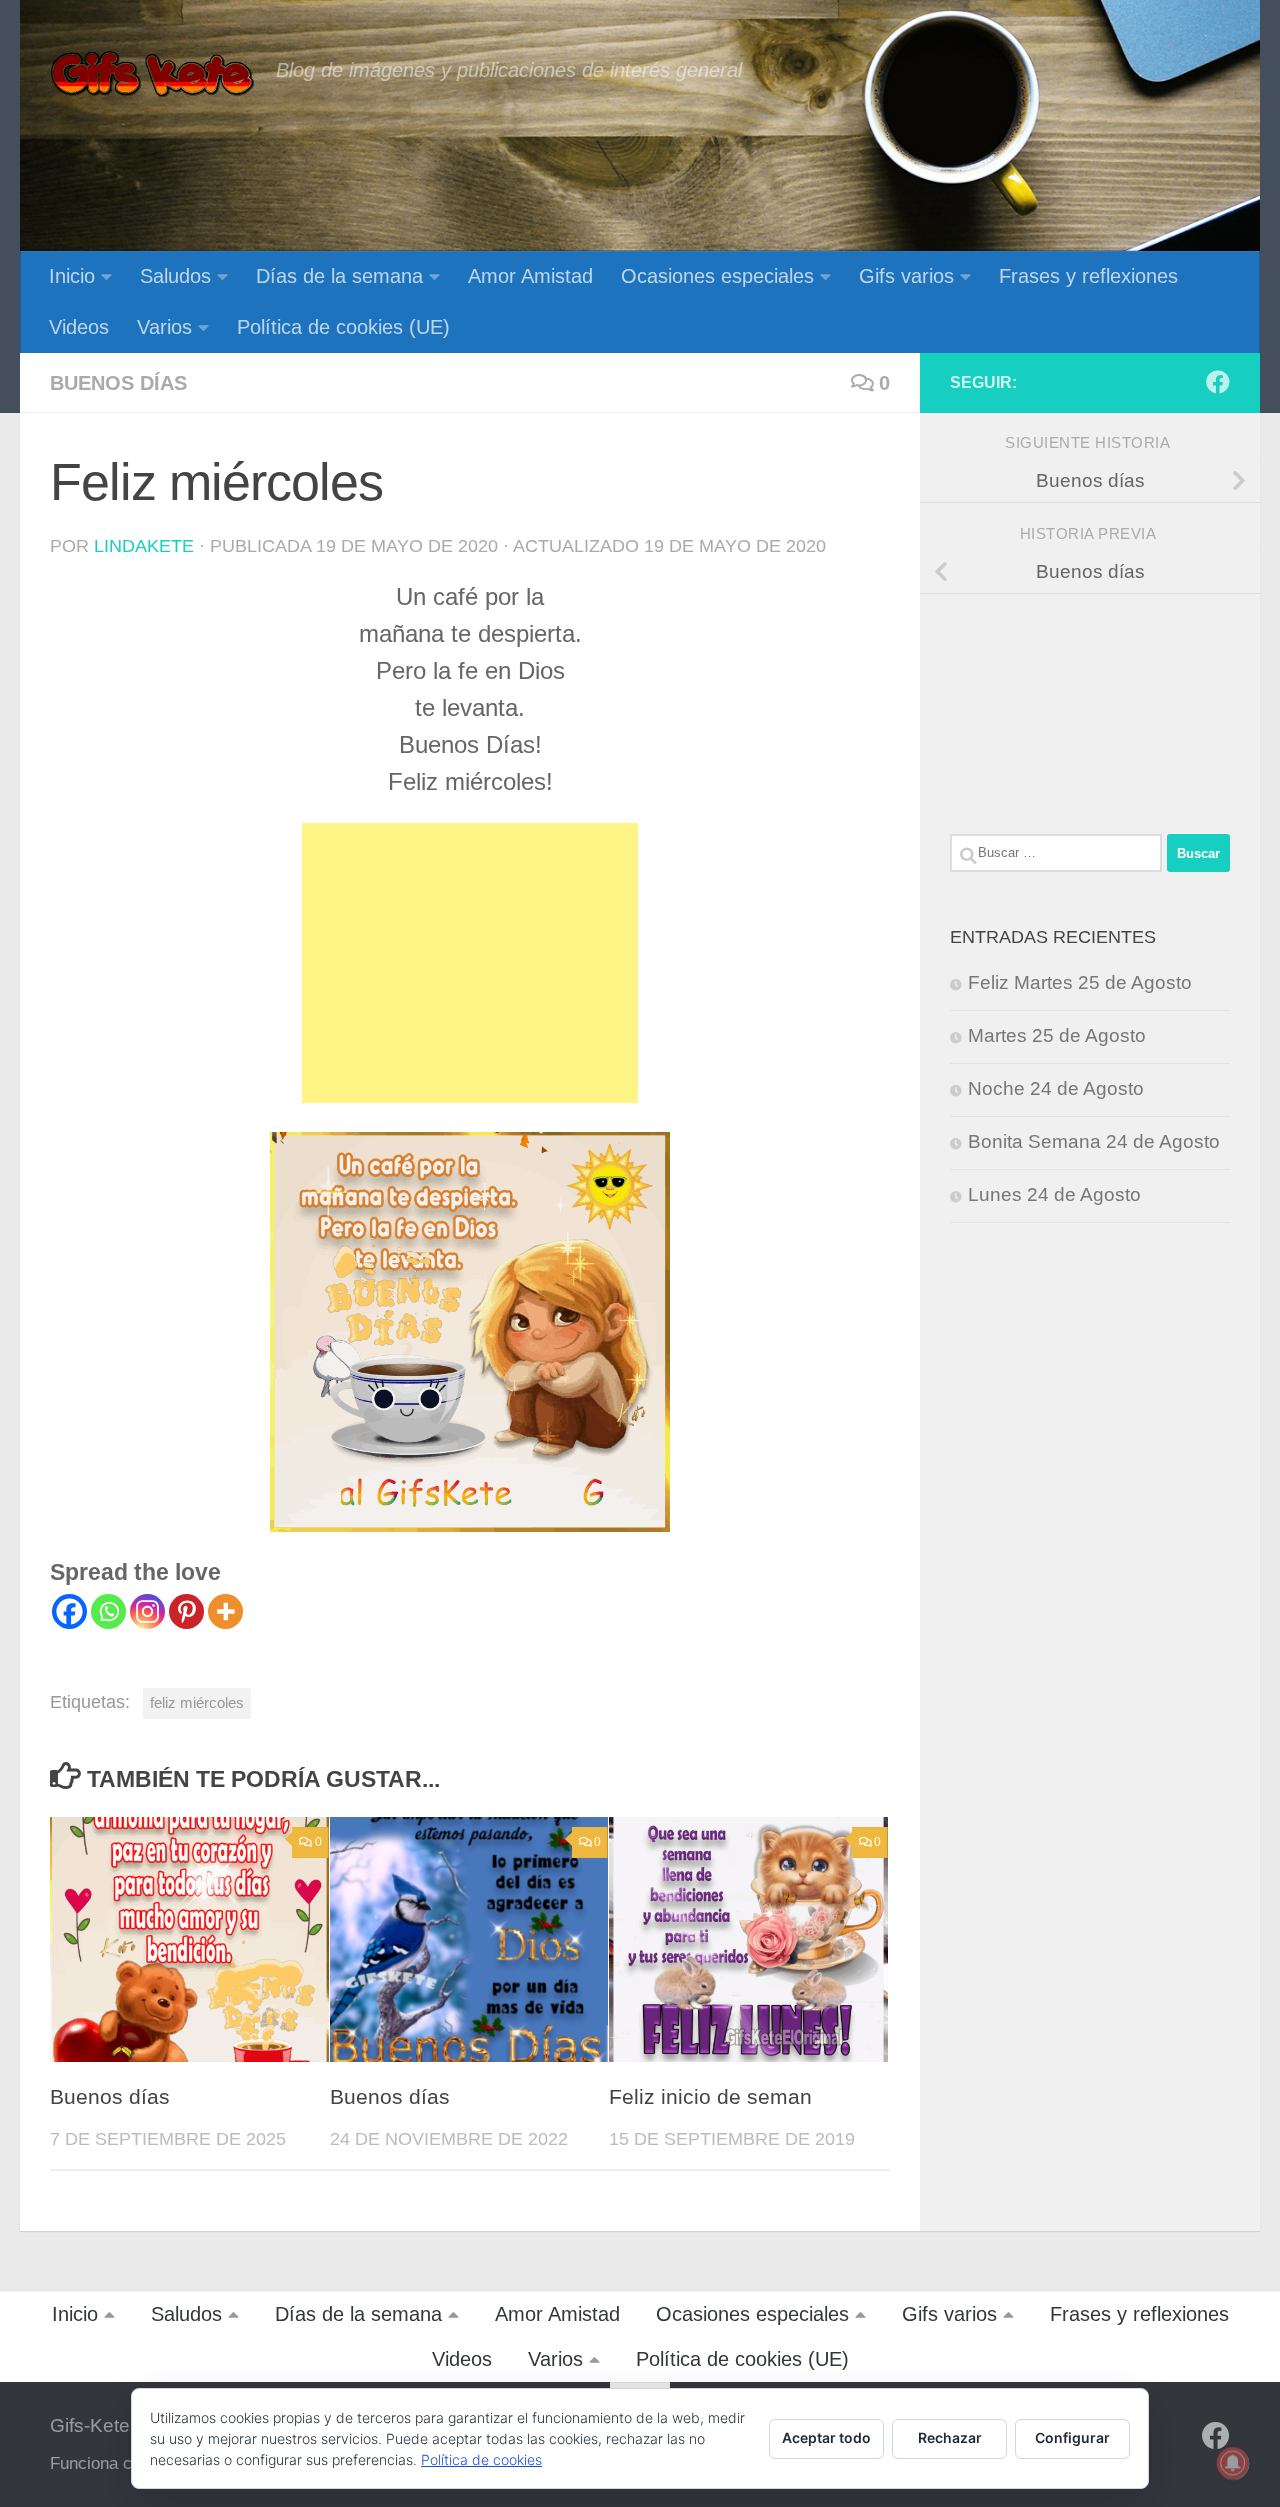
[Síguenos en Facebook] (1218, 382)
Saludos (175, 276)
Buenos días (118, 383)
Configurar (1072, 2437)
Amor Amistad (530, 276)
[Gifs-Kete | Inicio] (153, 75)
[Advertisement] (470, 963)
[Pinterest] (186, 1611)
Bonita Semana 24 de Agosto (1094, 1141)
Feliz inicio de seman (710, 2097)
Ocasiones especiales (717, 276)
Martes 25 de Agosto (1057, 1035)
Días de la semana (339, 276)
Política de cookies (481, 2459)
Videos (79, 327)
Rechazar (950, 2437)
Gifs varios (906, 276)
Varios (164, 327)
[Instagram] (147, 1611)
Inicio (72, 276)
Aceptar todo (826, 2437)
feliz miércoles (197, 1702)
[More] (225, 1611)
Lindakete (144, 546)
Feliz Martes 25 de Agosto (1080, 982)
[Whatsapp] (108, 1611)
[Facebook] (69, 1611)
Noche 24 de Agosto (1056, 1088)
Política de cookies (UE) (343, 327)
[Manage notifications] (1233, 2463)
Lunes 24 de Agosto (1054, 1194)
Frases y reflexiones (1088, 276)
